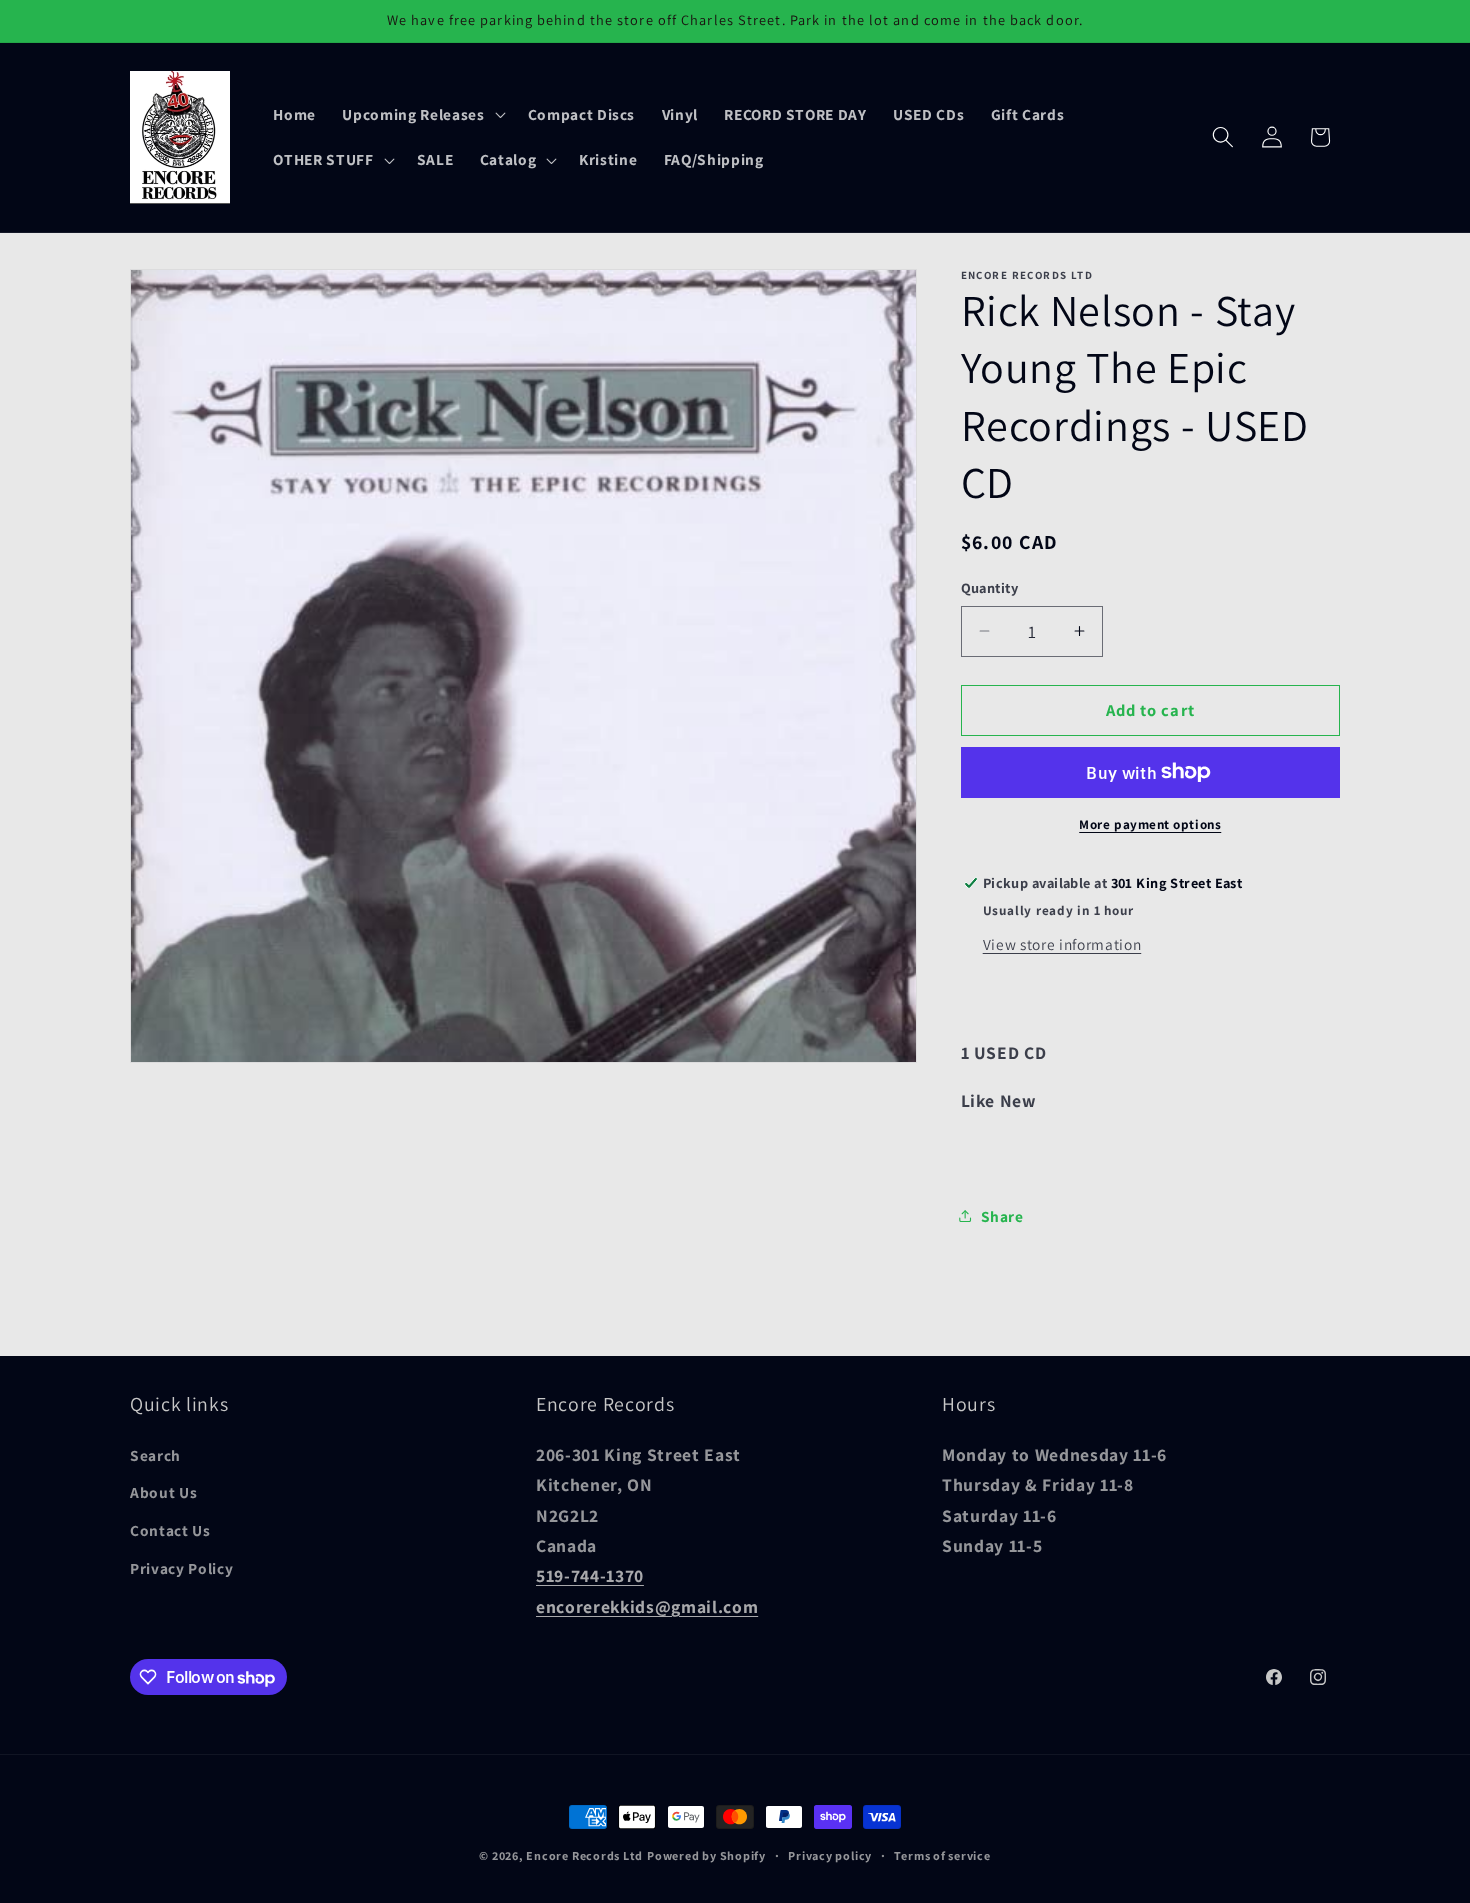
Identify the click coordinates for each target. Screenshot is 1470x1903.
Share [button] (1002, 1215)
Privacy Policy (181, 1568)
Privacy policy (830, 1855)
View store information (1062, 943)
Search (155, 1455)
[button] (421, 114)
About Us (163, 1493)
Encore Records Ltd (584, 1855)
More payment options (1150, 824)
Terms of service (942, 1855)
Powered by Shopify (706, 1855)
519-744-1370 (590, 1575)
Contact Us (170, 1530)
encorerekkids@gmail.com (647, 1606)
